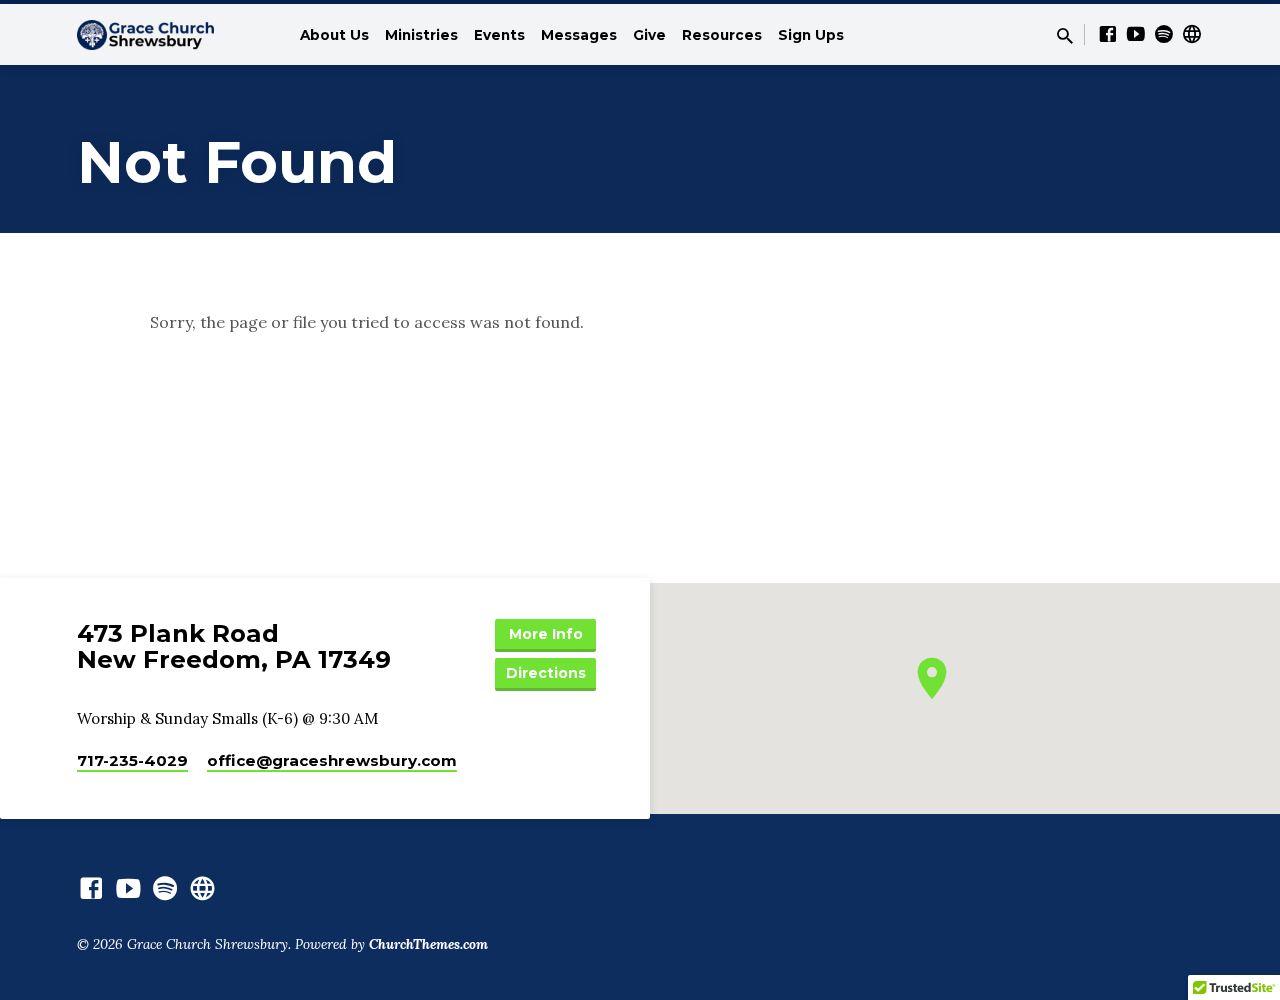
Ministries (421, 35)
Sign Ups (811, 35)
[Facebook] (1108, 34)
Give (649, 35)
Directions (546, 673)
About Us (334, 35)
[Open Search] (1065, 36)
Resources (722, 35)
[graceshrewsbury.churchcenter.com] (1192, 34)
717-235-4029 (132, 760)
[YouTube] (1136, 34)
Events (499, 35)
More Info (546, 634)
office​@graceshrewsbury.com (332, 760)
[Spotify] (1164, 34)
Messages (579, 35)
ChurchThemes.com (428, 944)
